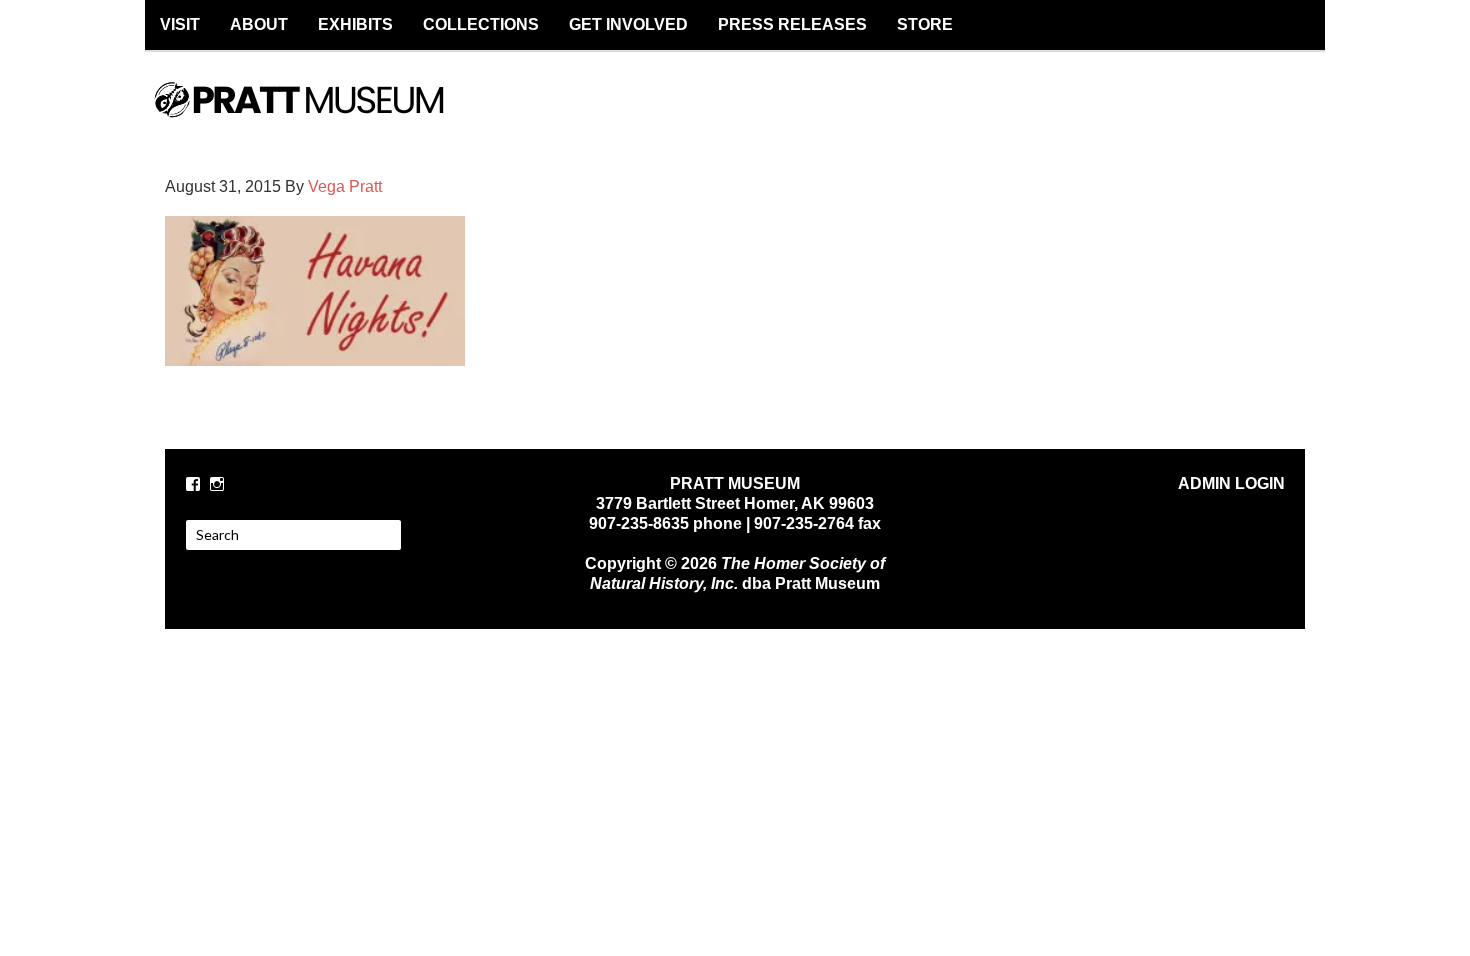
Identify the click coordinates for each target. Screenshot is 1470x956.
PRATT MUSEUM (320, 117)
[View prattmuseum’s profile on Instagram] (217, 484)
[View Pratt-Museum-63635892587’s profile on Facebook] (193, 484)
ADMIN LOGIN (1231, 483)
